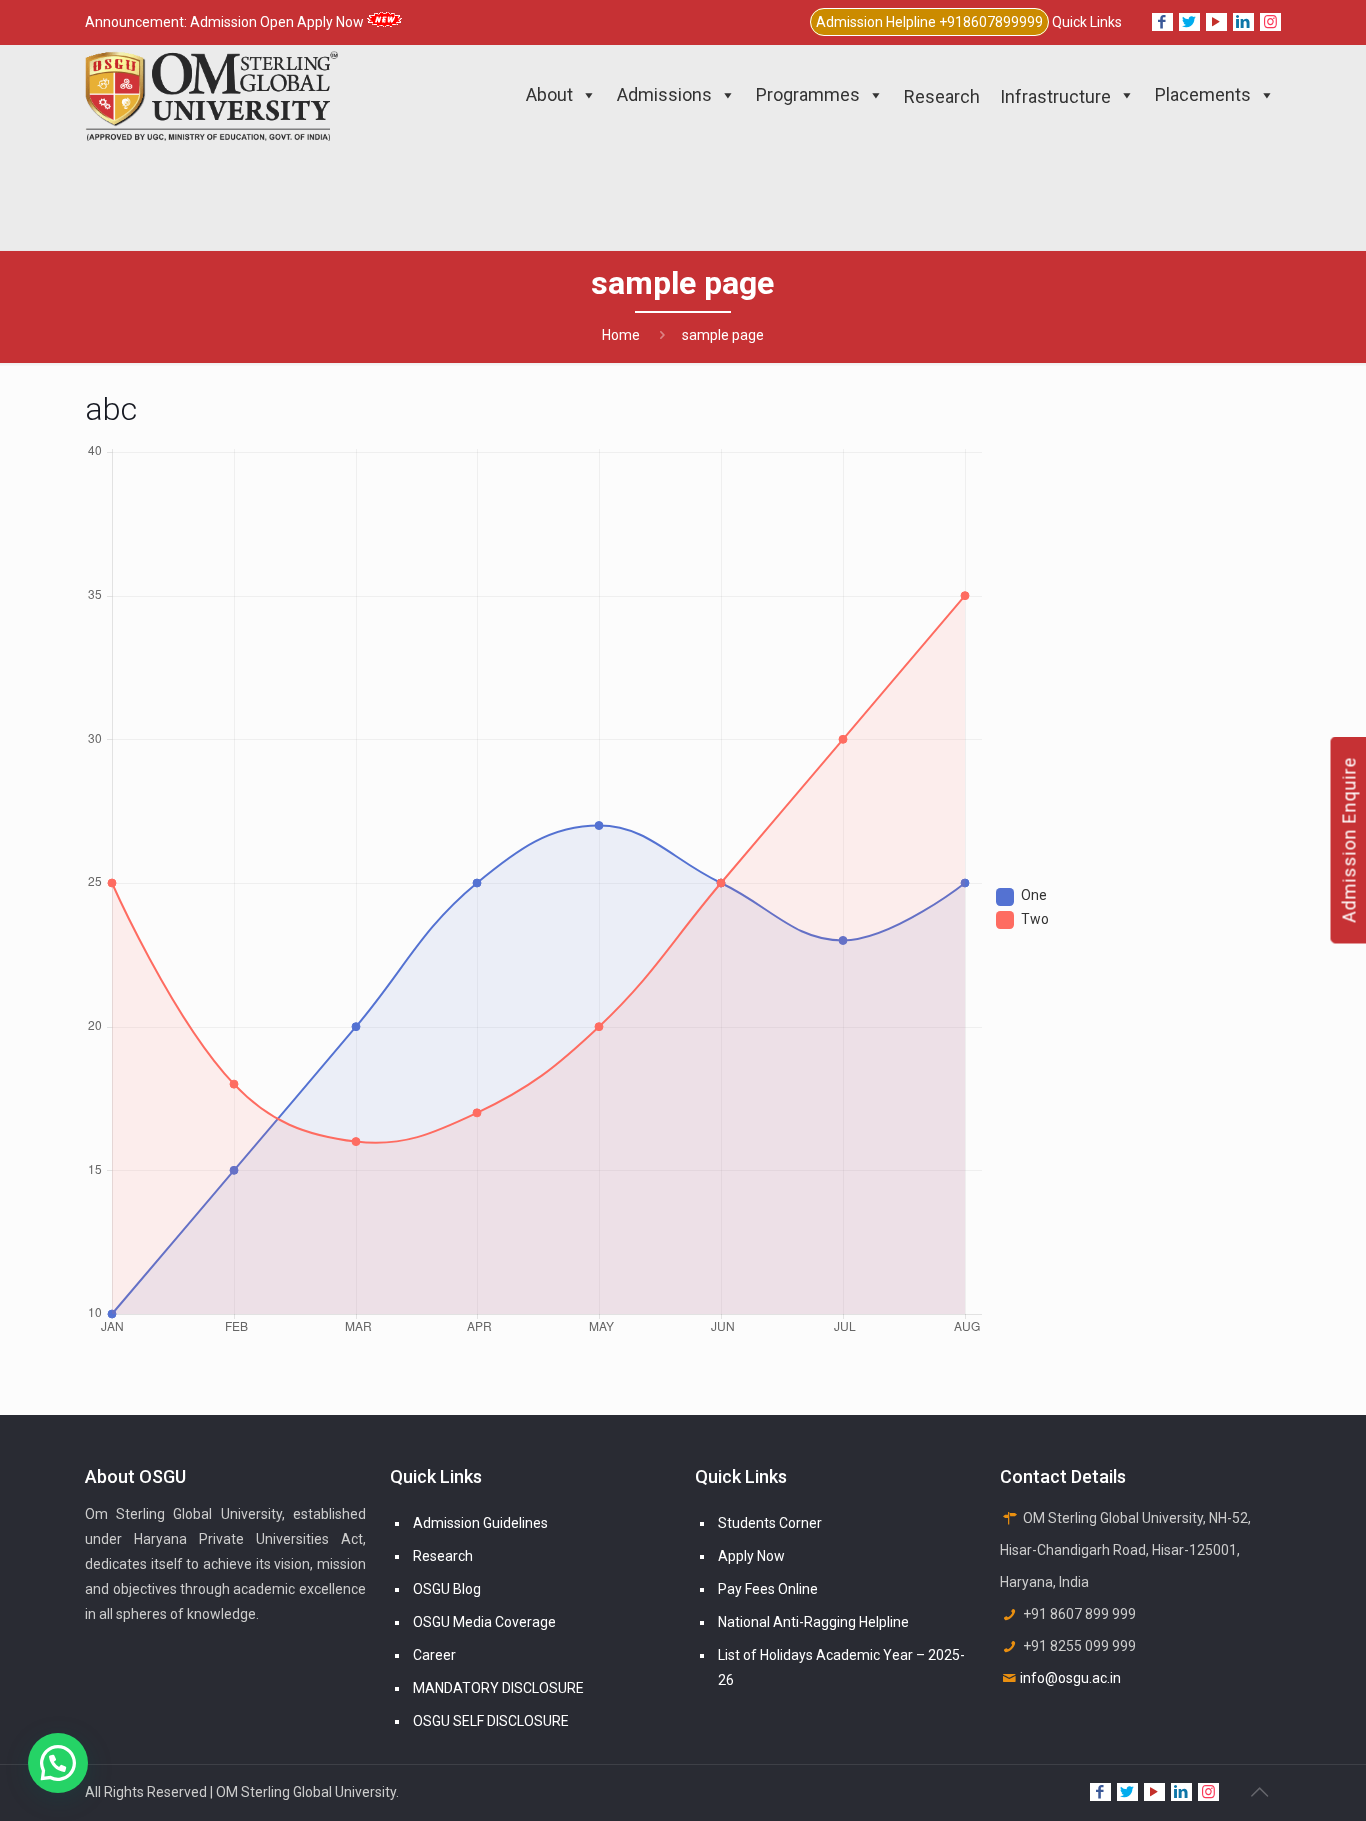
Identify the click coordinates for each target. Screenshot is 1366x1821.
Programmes (808, 94)
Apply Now (751, 1556)
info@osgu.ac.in (1070, 1678)
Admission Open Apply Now (278, 22)
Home (621, 335)
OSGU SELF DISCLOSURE (491, 1721)
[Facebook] (1162, 22)
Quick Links (1087, 22)
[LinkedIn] (1243, 22)
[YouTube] (1216, 22)
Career (434, 1655)
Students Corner (770, 1523)
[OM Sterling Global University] (211, 95)
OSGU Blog (447, 1589)
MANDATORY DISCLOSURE (498, 1688)
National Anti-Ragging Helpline (813, 1622)
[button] (58, 1763)
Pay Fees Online (768, 1589)
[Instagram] (1270, 22)
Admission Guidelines (480, 1523)
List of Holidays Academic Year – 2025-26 (841, 1667)
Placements (1203, 94)
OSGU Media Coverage (484, 1622)
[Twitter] (1189, 22)
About (549, 94)
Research (443, 1556)
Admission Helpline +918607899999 (929, 22)
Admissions (664, 94)
